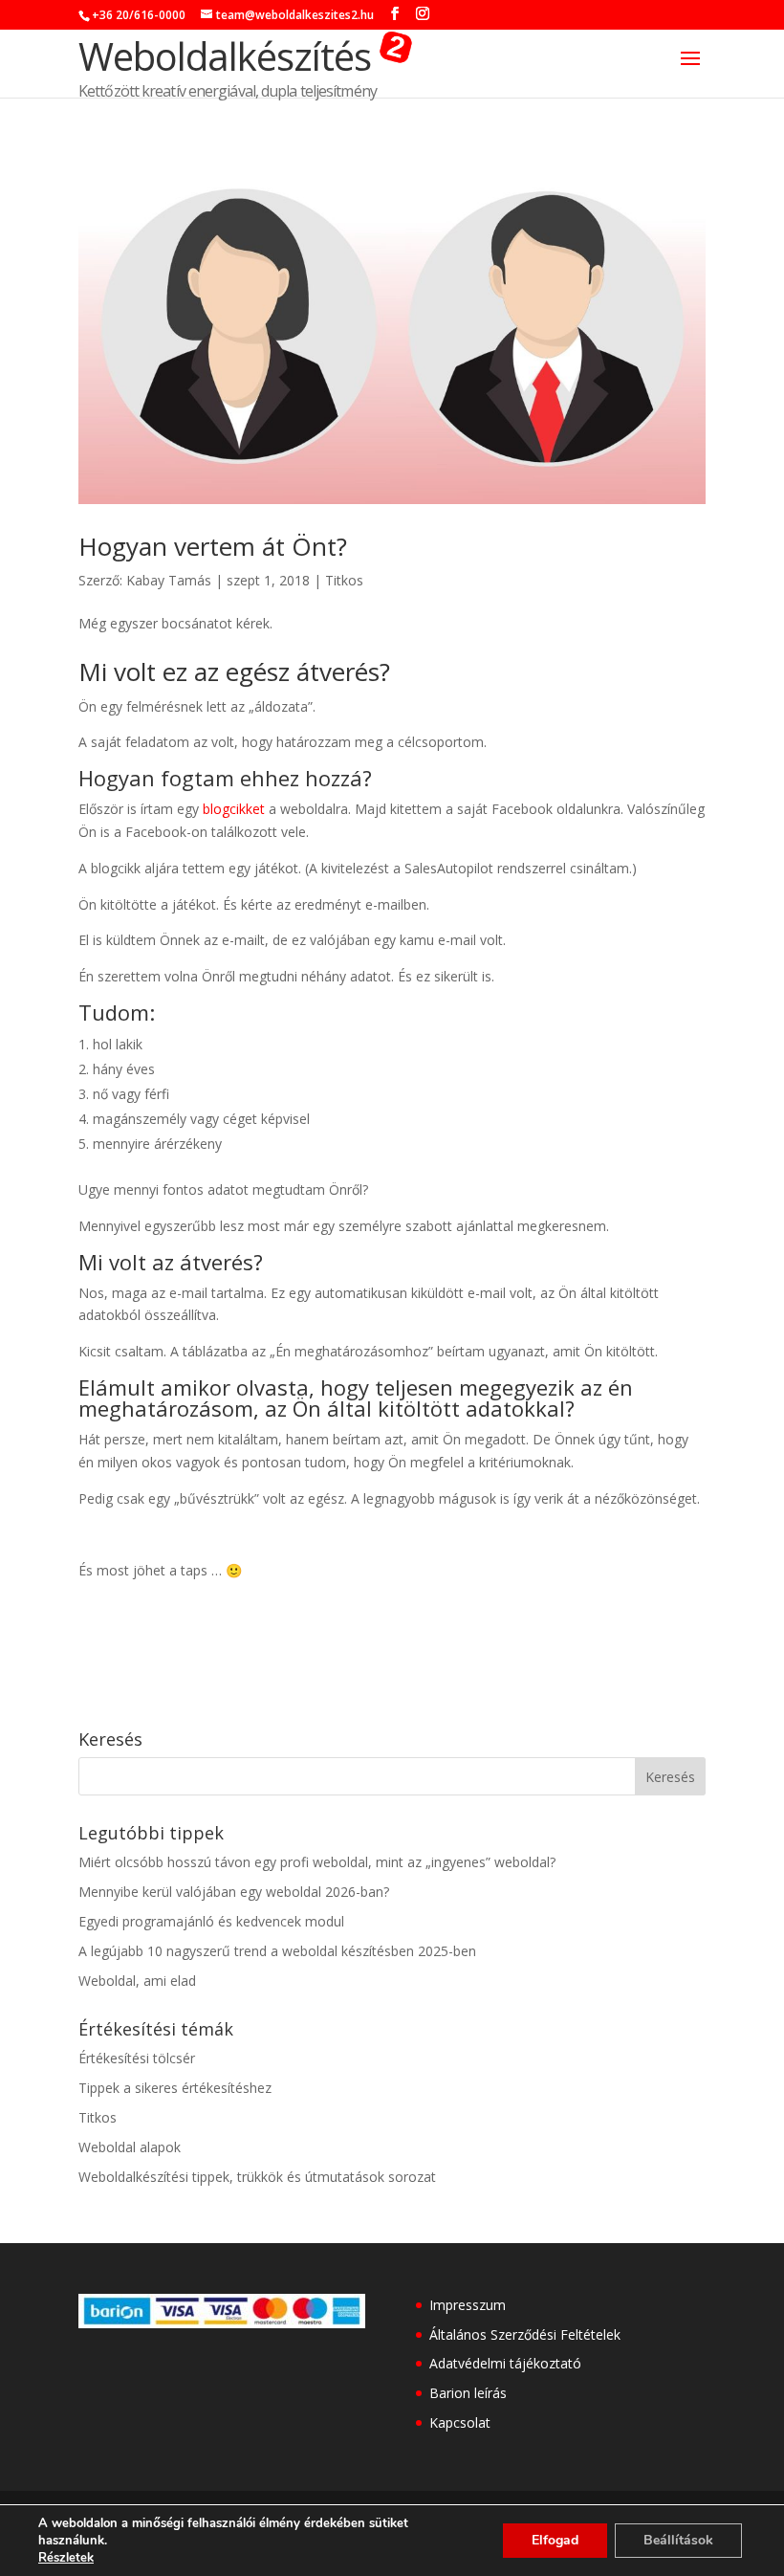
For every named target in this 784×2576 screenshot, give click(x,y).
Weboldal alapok (130, 2147)
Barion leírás (468, 2393)
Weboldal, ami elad (137, 1981)
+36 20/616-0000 (139, 15)
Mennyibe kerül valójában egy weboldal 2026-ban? (234, 1892)
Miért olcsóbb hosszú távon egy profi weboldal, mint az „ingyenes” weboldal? (317, 1862)
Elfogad (555, 2540)
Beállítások (678, 2540)
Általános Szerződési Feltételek (525, 2334)
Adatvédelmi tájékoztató (505, 2363)
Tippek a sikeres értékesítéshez (175, 2088)
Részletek (66, 2558)
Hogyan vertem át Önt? (213, 546)
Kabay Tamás (169, 580)
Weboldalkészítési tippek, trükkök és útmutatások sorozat (257, 2177)
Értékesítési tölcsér (137, 2058)
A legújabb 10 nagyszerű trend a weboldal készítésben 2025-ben (277, 1951)
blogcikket (234, 809)
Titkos (344, 580)
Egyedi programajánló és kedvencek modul (211, 1921)
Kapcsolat (460, 2422)
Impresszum (468, 2305)
